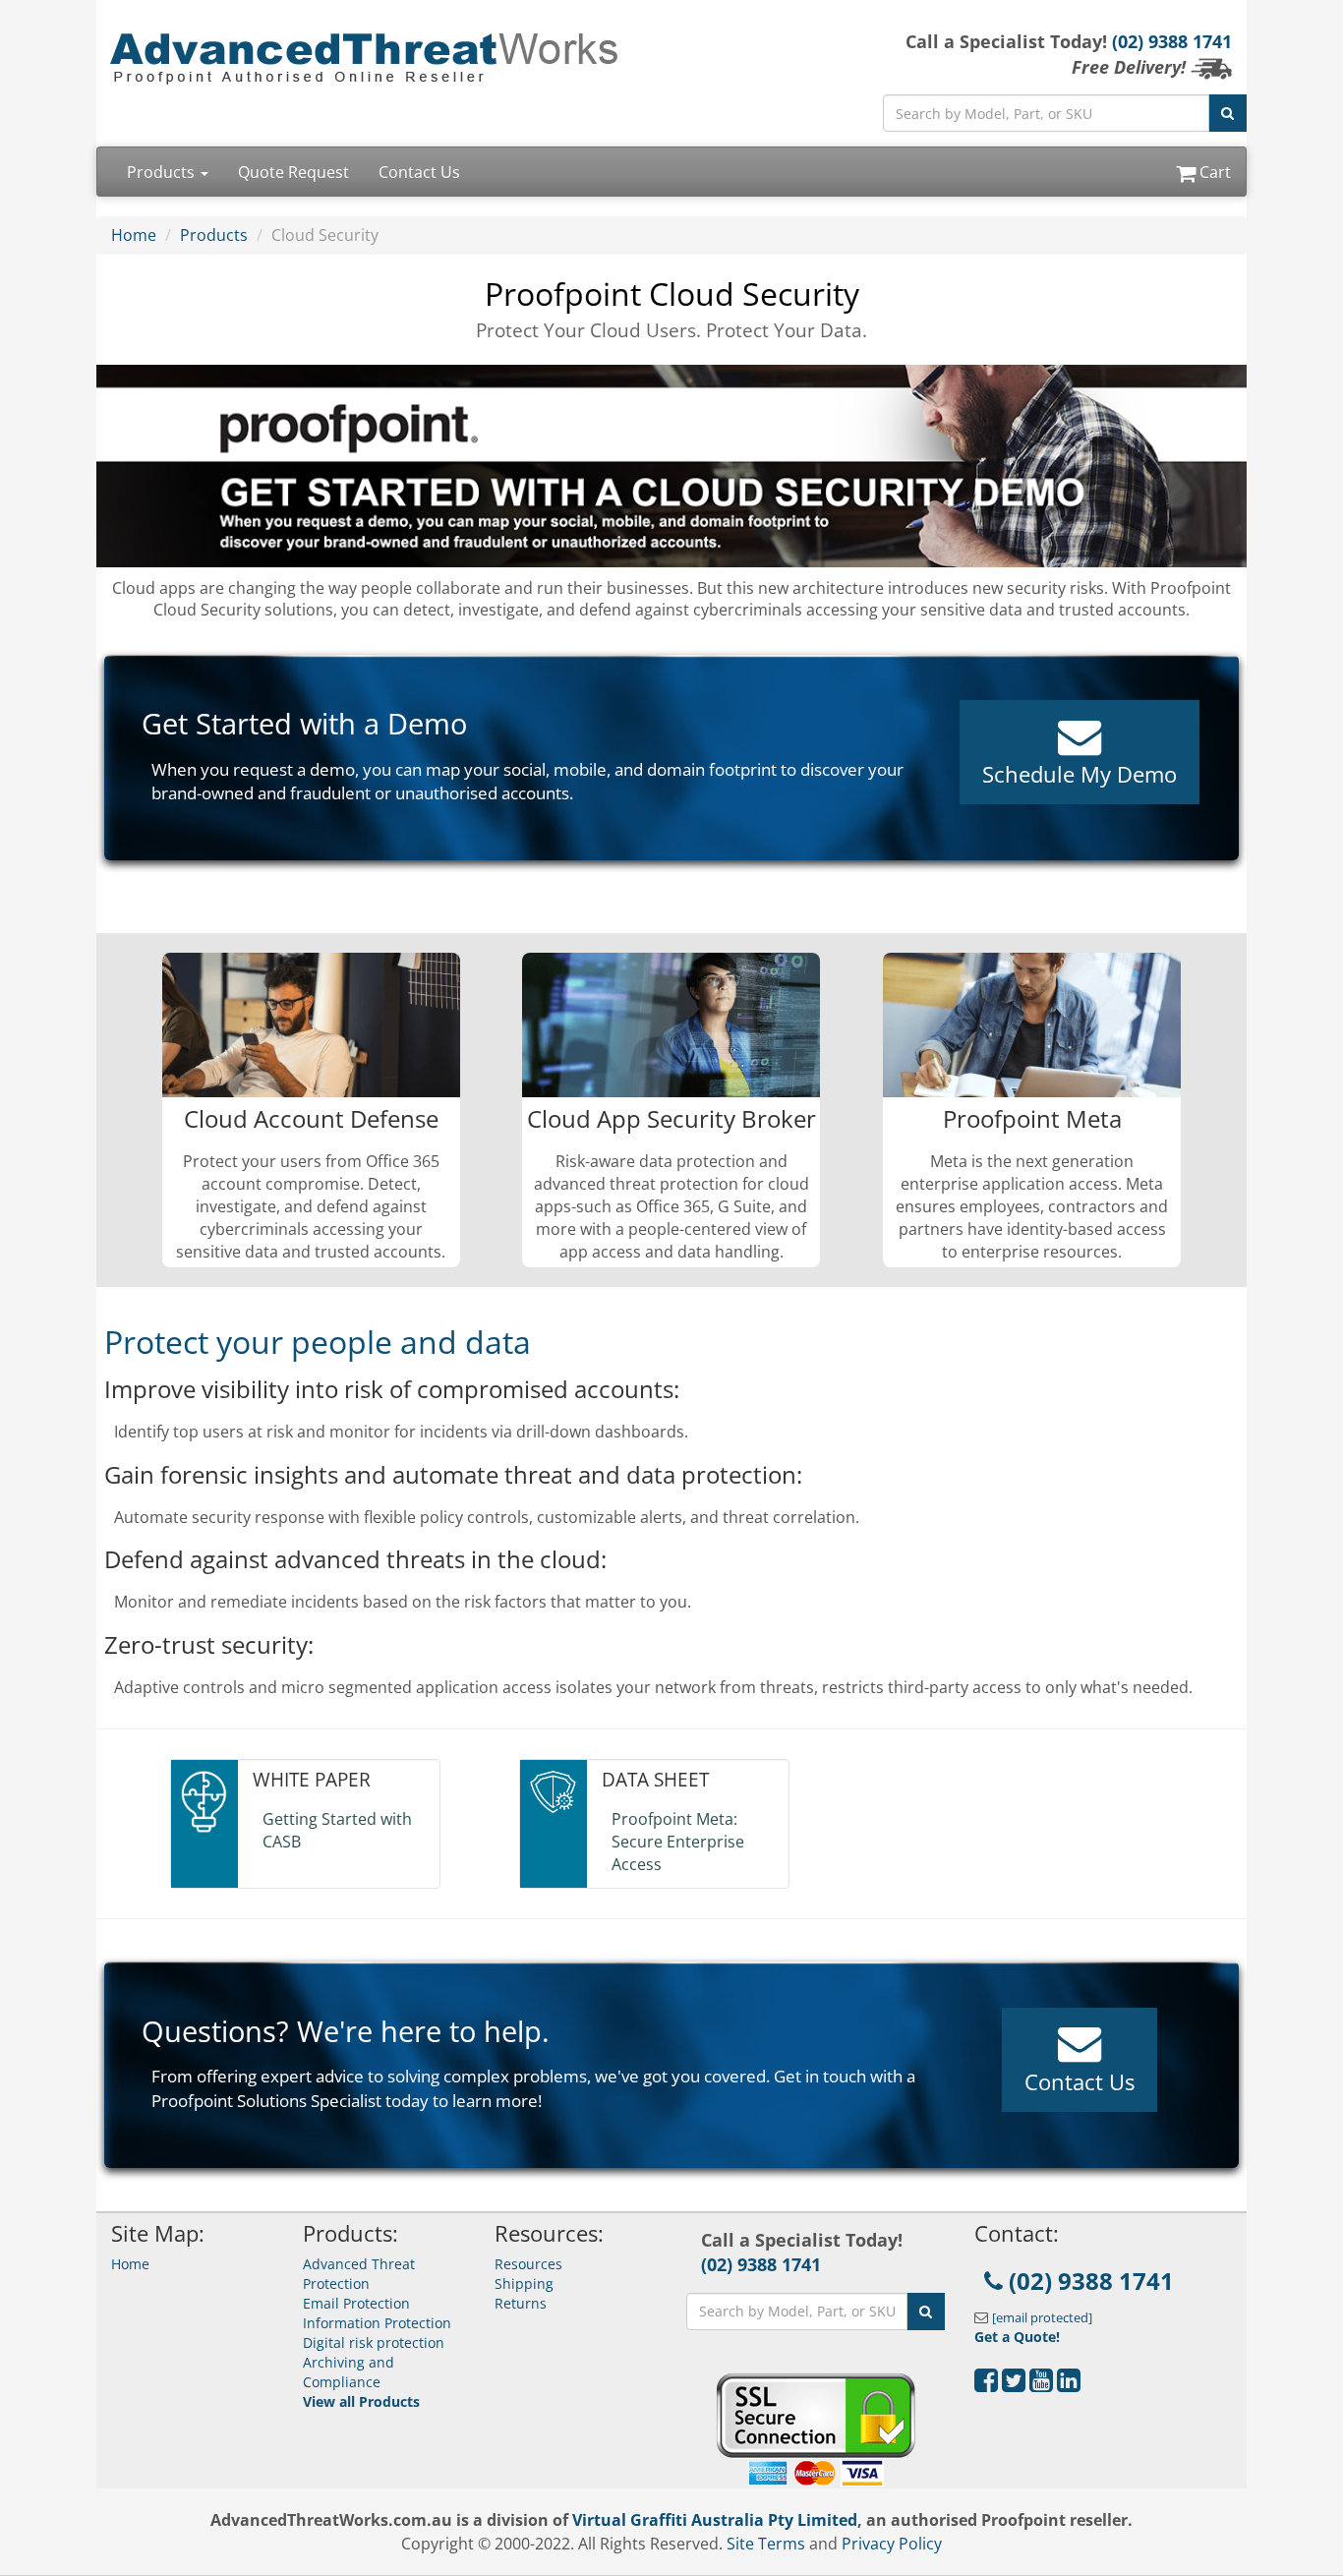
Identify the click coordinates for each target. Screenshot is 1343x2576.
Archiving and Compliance (349, 2372)
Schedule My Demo (1080, 774)
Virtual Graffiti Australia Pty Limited (715, 2520)
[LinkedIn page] (1069, 2385)
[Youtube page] (1041, 2385)
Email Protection (356, 2303)
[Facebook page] (986, 2385)
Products (163, 172)
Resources (528, 2264)
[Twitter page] (1014, 2385)
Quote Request (293, 172)
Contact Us (419, 172)
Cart (1213, 172)
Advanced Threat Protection (359, 2274)
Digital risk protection (374, 2342)
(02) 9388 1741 (1172, 41)
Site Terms (766, 2544)
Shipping (524, 2283)
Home (134, 235)
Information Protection (377, 2323)
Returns (521, 2303)
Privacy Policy (892, 2544)
